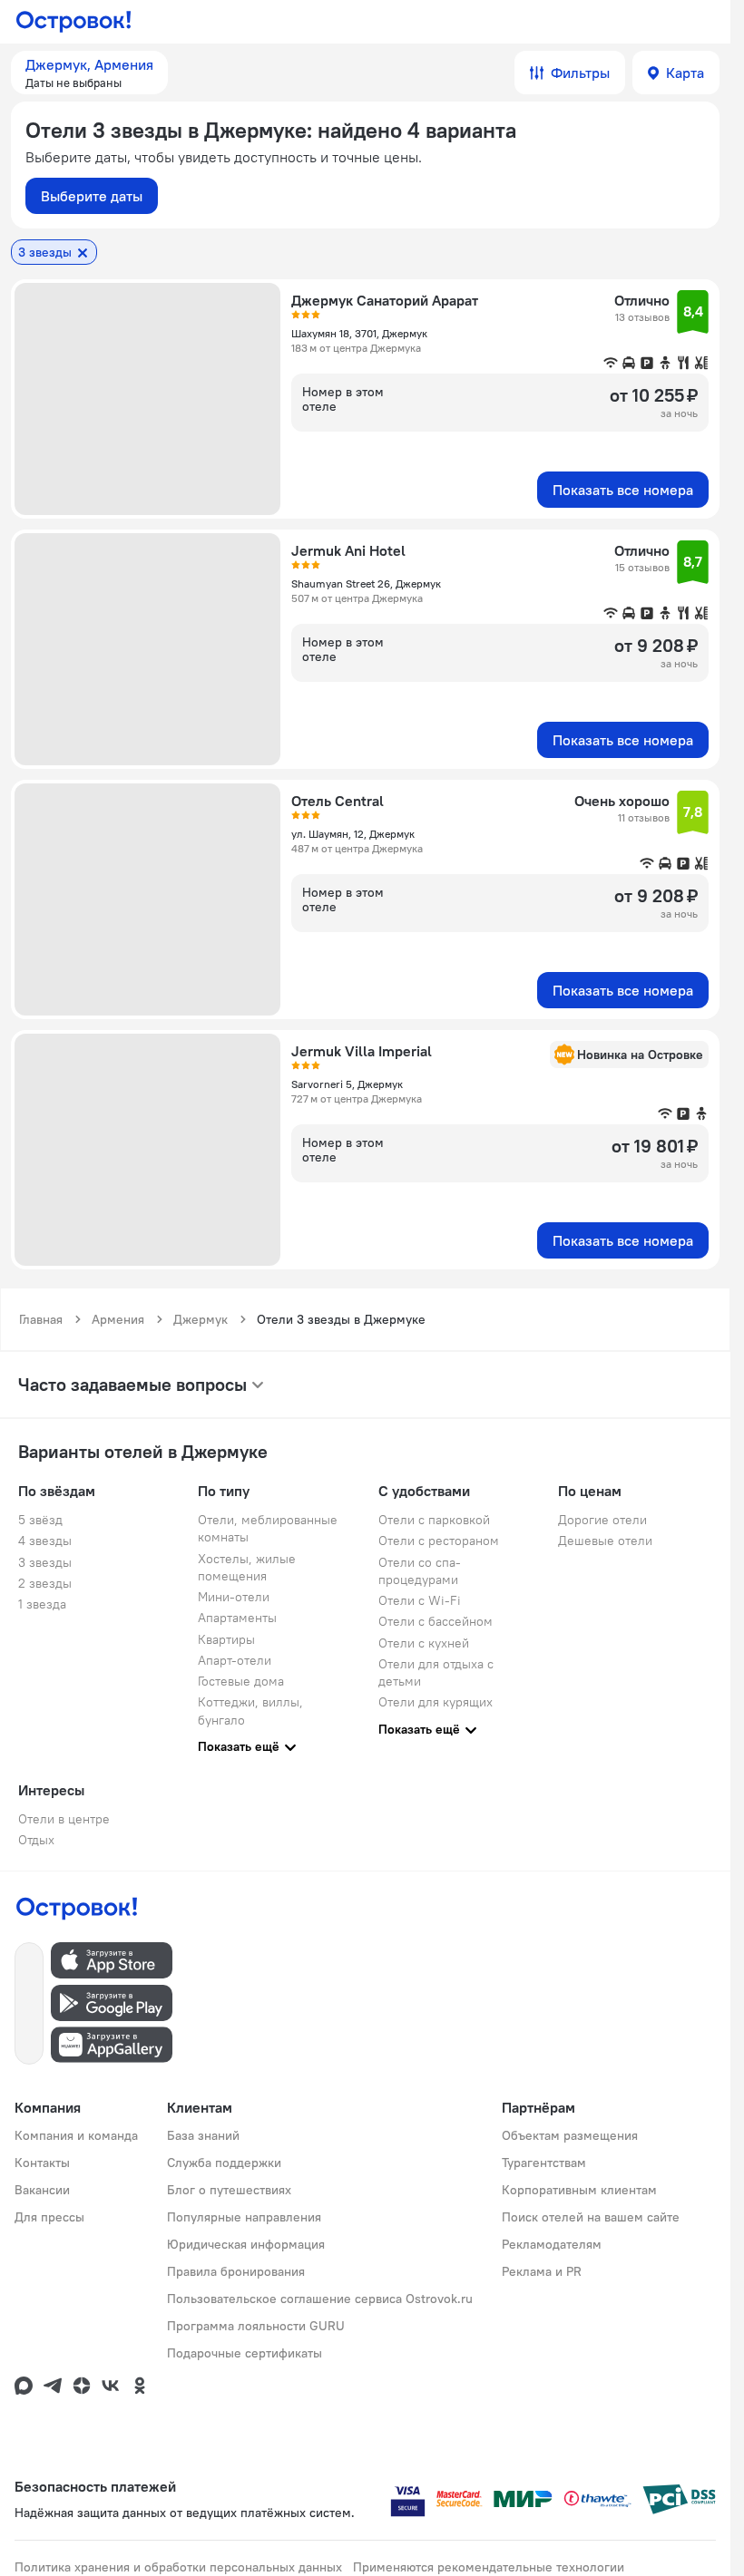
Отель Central (338, 801)
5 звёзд (40, 1520)
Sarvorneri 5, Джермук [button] (347, 1084)
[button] (89, 73)
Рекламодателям (552, 2244)
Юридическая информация (246, 2244)
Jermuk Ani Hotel (348, 550)
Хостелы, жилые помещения (247, 1567)
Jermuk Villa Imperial (362, 1051)
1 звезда (42, 1604)
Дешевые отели (605, 1541)
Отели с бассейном (436, 1621)
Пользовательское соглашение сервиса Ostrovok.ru (320, 2299)
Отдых (36, 1840)
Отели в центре (64, 1819)
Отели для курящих (436, 1702)
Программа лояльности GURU (256, 2326)
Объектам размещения (570, 2135)
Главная (41, 1319)
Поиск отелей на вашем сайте (591, 2217)
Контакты (42, 2163)
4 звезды (45, 1541)
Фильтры (580, 73)
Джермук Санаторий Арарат (385, 300)
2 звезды (45, 1583)
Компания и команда (76, 2135)
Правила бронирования (236, 2271)
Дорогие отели (602, 1520)
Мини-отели (234, 1597)
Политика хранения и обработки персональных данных (178, 2567)
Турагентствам (544, 2163)
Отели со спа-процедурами (420, 1571)
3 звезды (45, 1562)
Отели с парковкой (434, 1520)
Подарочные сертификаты (245, 2353)
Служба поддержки (224, 2163)
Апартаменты (237, 1618)
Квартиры (226, 1639)
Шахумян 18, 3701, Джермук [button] (359, 333)
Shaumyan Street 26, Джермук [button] (366, 583)
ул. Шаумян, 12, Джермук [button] (353, 834)
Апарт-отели (235, 1660)
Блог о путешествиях (229, 2190)
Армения (118, 1319)
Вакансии (42, 2190)
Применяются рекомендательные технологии (489, 2567)
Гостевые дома (241, 1681)
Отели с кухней (424, 1643)
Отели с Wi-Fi (420, 1600)
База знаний (203, 2135)
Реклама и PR (542, 2271)
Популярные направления (244, 2217)
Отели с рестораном (439, 1541)
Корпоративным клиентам (579, 2190)
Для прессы (49, 2217)
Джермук (201, 1319)
